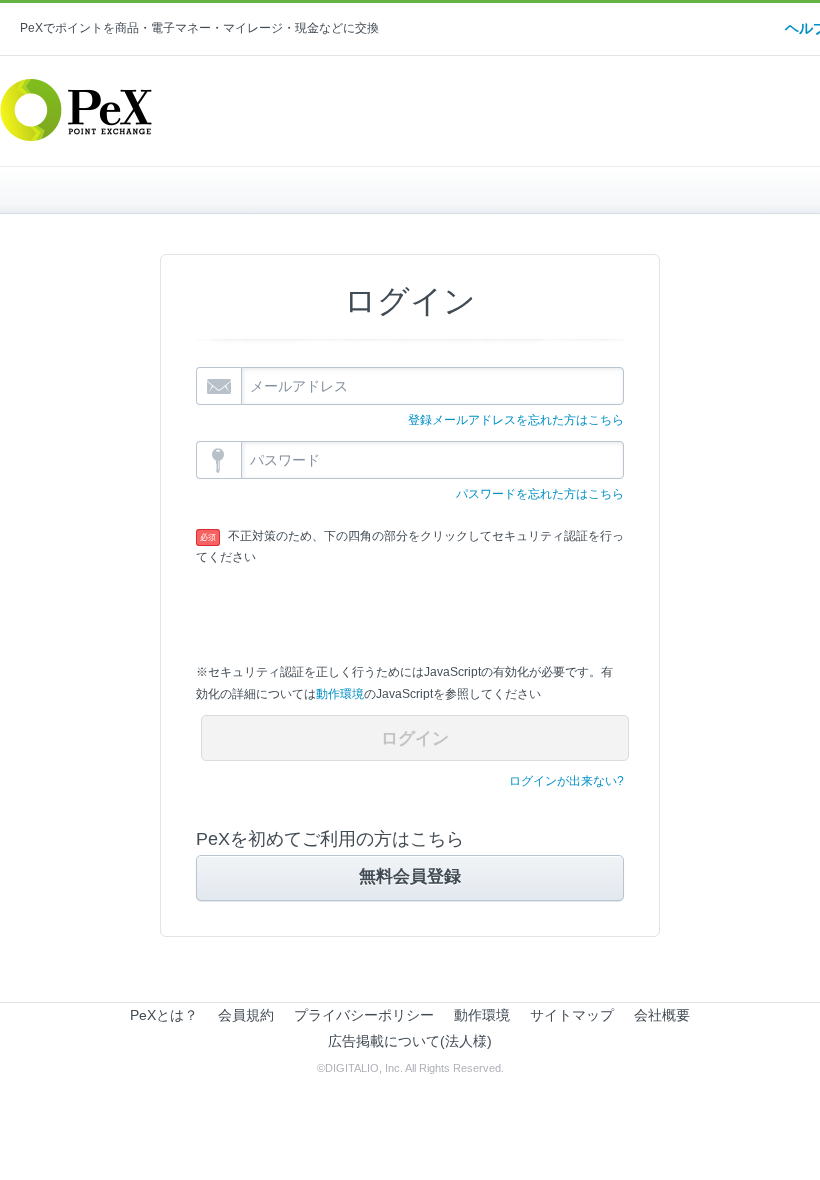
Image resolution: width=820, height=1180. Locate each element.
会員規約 (246, 1015)
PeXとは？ (164, 1015)
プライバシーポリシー (364, 1015)
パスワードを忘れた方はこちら (540, 494)
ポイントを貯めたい (525, 190)
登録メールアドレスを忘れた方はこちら (516, 420)
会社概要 (662, 1015)
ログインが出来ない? (566, 781)
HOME (188, 190)
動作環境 (340, 694)
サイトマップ (572, 1015)
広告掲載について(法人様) (410, 1041)
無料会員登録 (410, 876)
